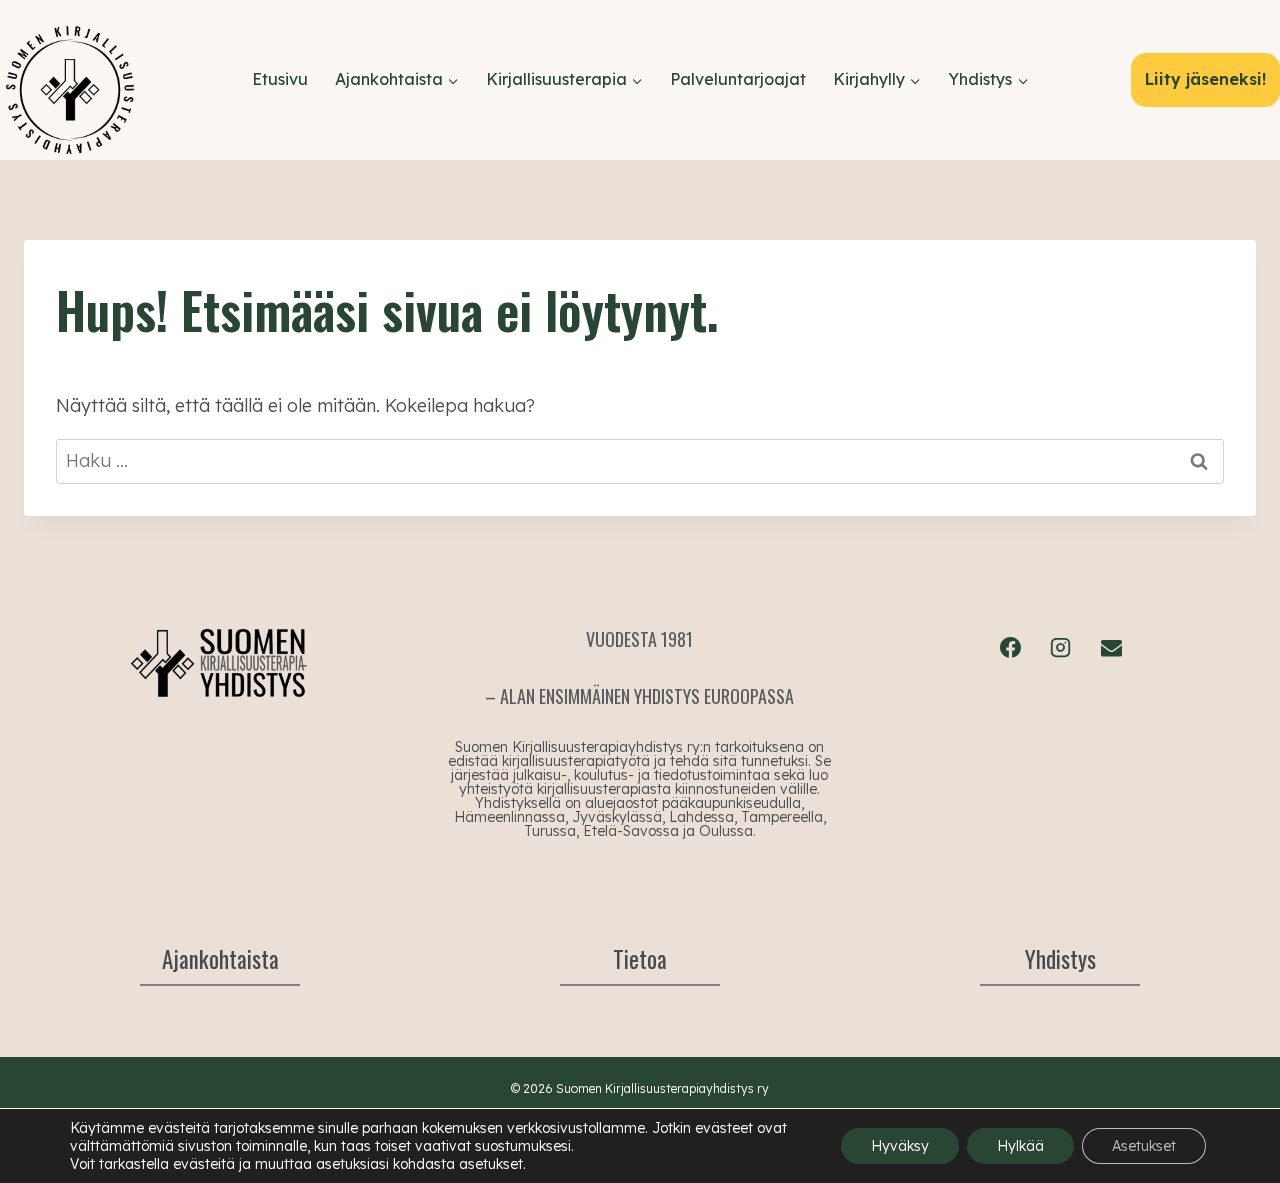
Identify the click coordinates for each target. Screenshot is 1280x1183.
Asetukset (1144, 1146)
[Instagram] (1061, 647)
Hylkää (1020, 1146)
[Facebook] (1010, 647)
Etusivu (280, 79)
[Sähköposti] (1111, 647)
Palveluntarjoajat (738, 79)
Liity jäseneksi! (1205, 79)
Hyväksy (900, 1146)
